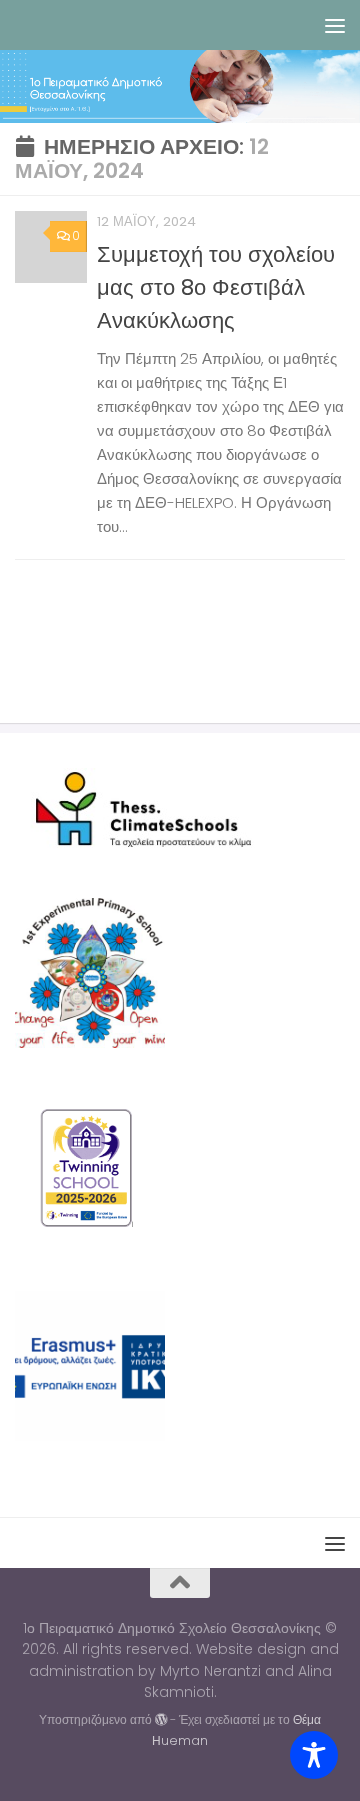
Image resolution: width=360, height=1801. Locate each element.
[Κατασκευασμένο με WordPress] (161, 1720)
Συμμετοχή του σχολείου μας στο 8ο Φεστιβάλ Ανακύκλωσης (216, 287)
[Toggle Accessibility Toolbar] (314, 1755)
